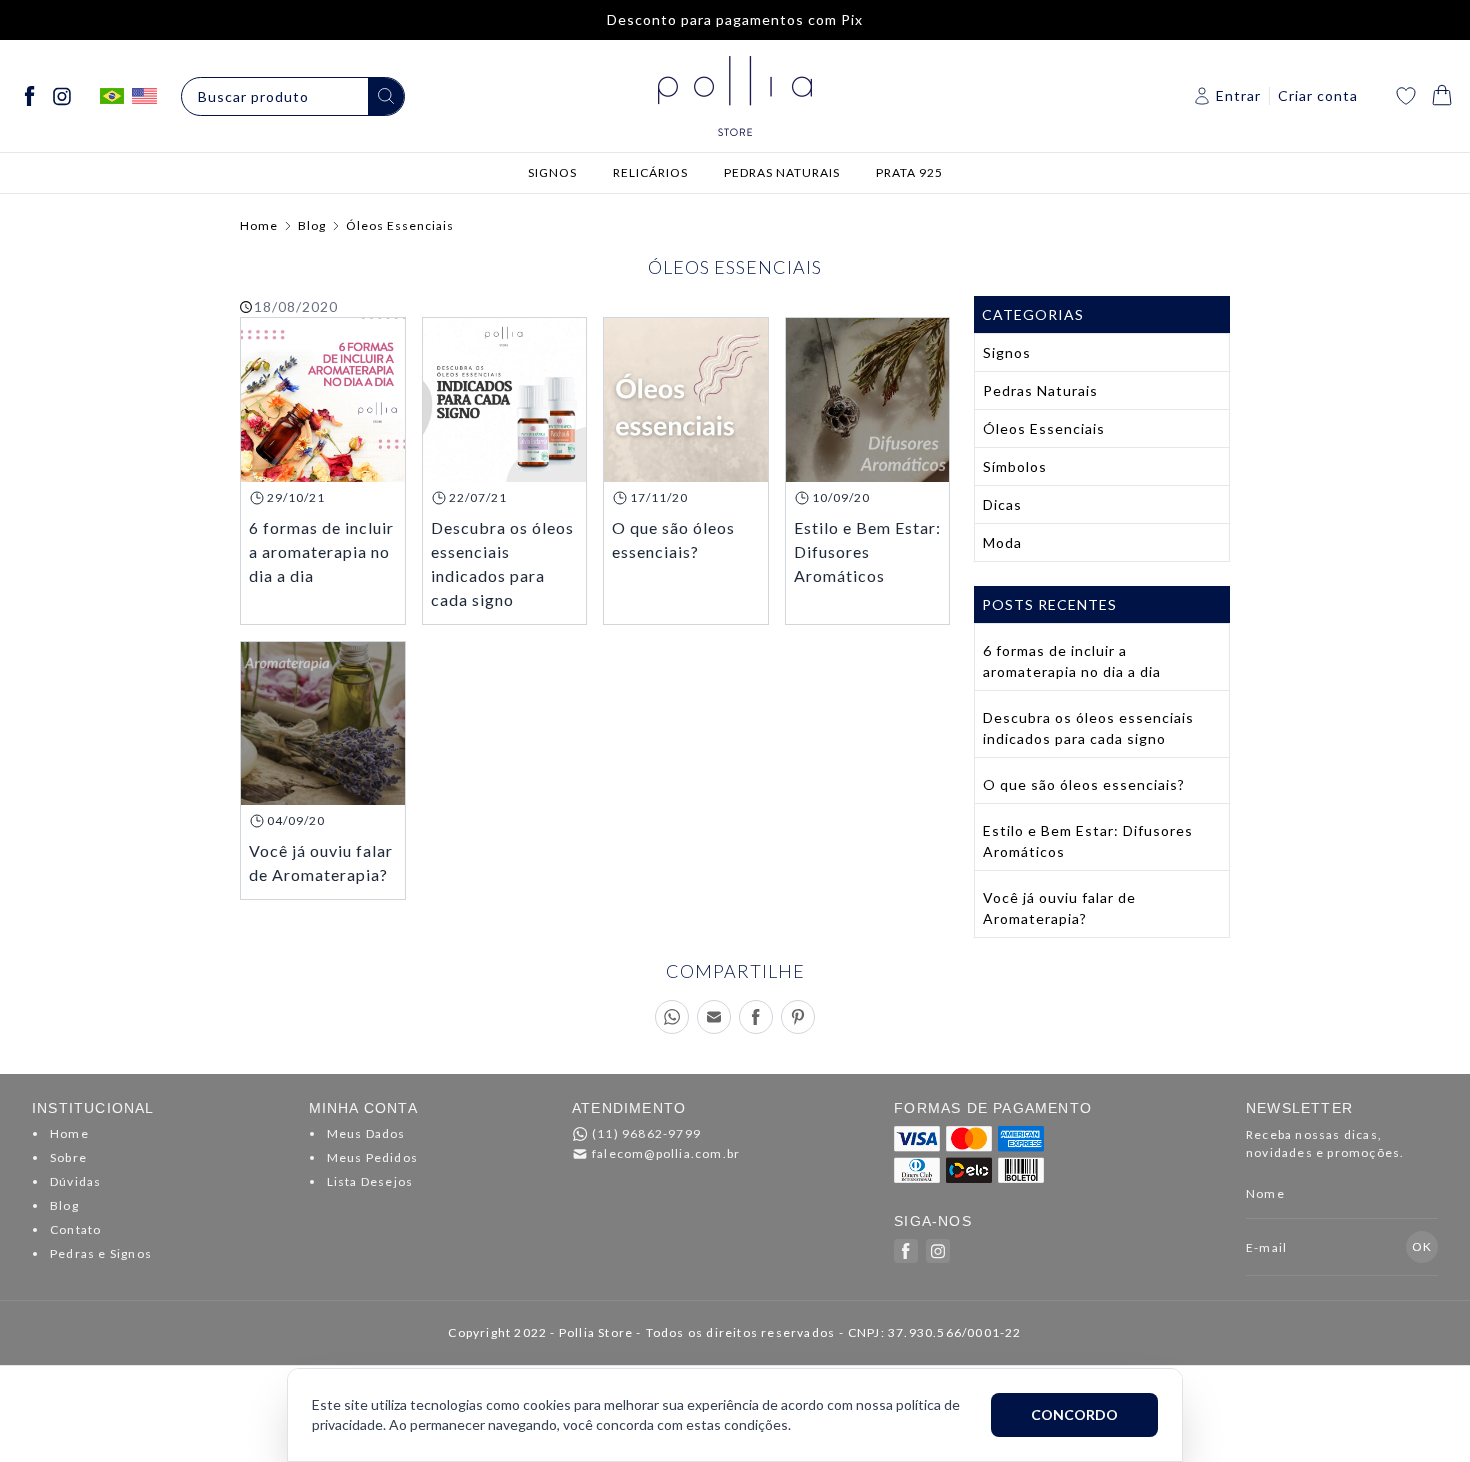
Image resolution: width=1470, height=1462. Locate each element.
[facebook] (30, 96)
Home (259, 225)
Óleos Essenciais (400, 225)
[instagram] (62, 96)
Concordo (1074, 1414)
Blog (312, 225)
